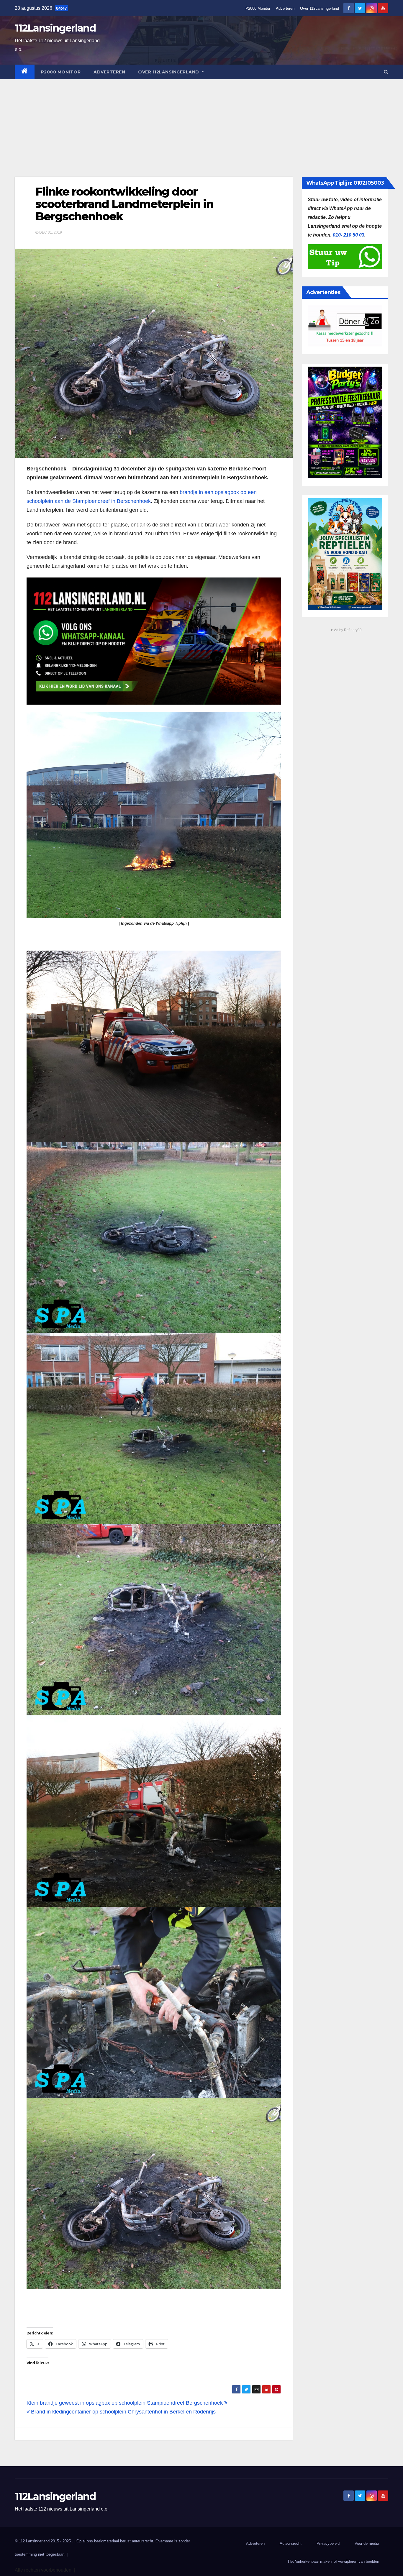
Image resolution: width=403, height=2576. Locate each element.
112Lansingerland (55, 28)
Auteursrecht (291, 2543)
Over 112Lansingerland (320, 8)
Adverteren (285, 8)
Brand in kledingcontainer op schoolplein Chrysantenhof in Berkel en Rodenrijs (123, 2412)
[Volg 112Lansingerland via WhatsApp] (154, 641)
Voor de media (367, 2543)
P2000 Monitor (258, 8)
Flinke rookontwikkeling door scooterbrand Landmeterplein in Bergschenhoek (124, 204)
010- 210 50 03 (349, 235)
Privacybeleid (328, 2543)
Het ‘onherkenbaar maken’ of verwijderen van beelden (334, 2561)
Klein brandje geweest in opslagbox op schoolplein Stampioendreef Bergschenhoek (125, 2403)
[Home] (25, 72)
